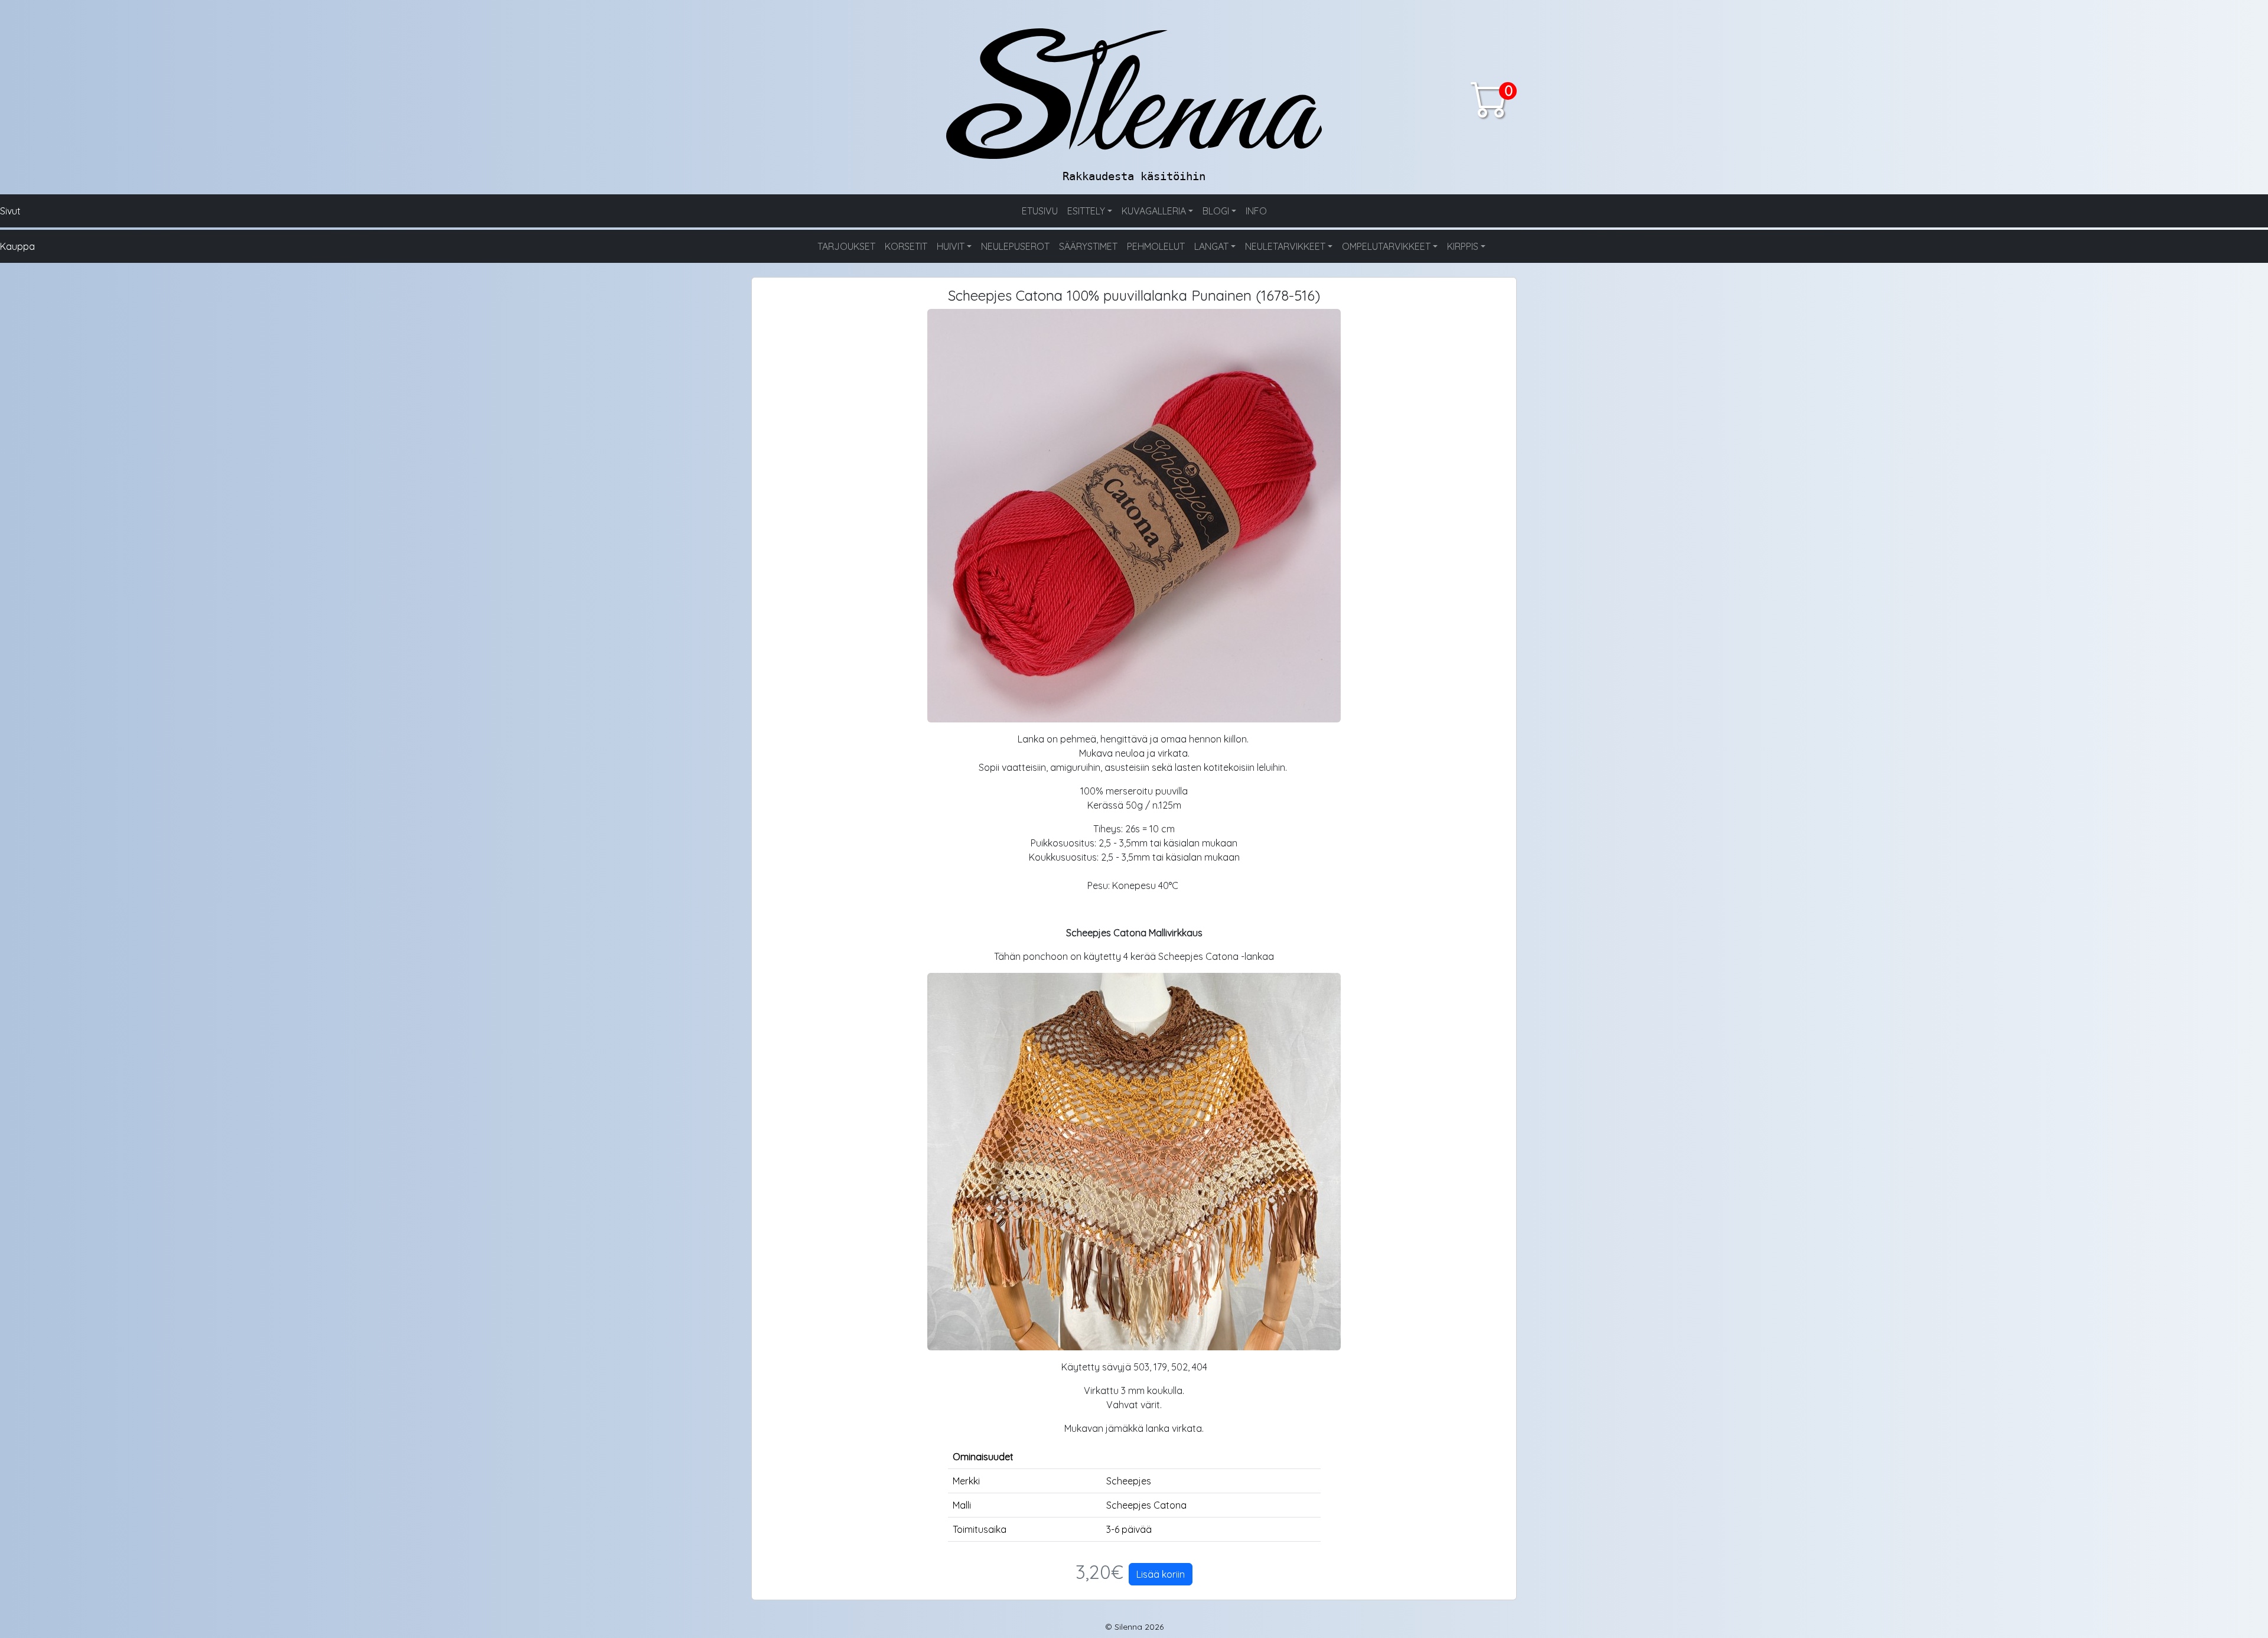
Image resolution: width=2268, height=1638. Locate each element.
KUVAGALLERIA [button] (1154, 211)
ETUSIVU (1040, 211)
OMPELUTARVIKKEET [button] (1386, 246)
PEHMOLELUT (1156, 246)
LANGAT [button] (1211, 246)
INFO (1256, 211)
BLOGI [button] (1216, 211)
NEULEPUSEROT (1015, 246)
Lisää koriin (1161, 1574)
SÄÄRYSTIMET (1088, 246)
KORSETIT (906, 246)
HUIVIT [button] (951, 246)
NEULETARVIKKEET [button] (1285, 246)
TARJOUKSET (846, 246)
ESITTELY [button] (1086, 211)
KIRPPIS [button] (1463, 246)
